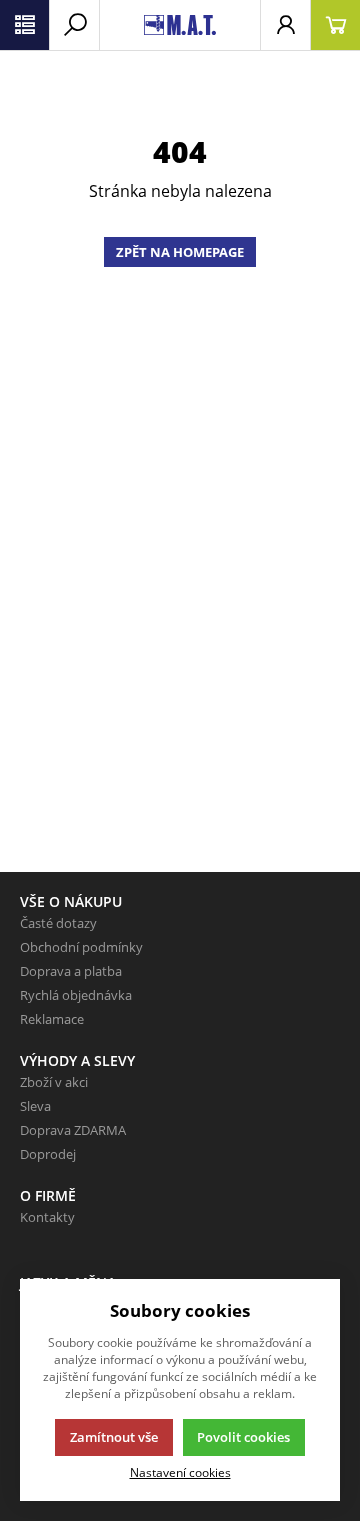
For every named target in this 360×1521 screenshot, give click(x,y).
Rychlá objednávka (76, 995)
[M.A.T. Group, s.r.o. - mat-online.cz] (180, 25)
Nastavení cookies (180, 1472)
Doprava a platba (71, 971)
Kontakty (47, 1217)
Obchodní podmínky (81, 947)
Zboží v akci (54, 1082)
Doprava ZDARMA (73, 1130)
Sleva (35, 1106)
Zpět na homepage (180, 252)
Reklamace (52, 1019)
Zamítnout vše (114, 1437)
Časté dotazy (58, 923)
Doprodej (48, 1154)
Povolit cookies (243, 1437)
